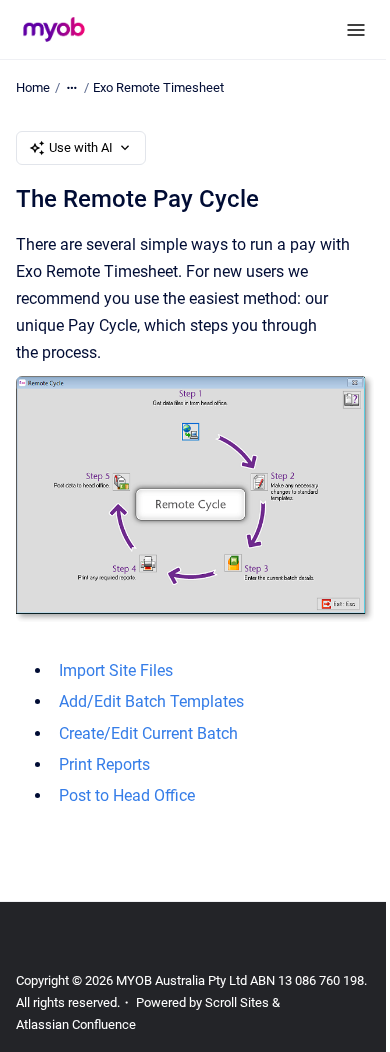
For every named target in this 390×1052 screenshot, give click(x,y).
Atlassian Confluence (76, 1024)
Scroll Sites (237, 1002)
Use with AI (81, 147)
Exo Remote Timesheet (158, 87)
